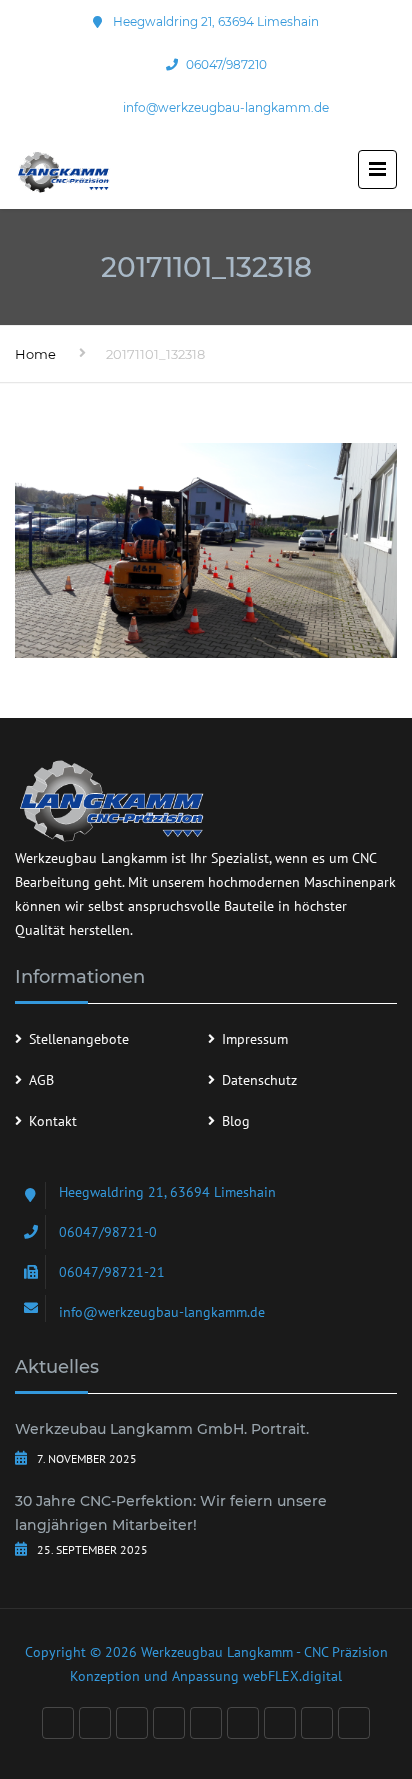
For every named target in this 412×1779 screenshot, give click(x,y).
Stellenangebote (79, 1039)
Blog (236, 1121)
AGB (41, 1080)
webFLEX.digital (292, 1676)
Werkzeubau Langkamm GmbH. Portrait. (162, 1429)
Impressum (255, 1039)
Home (35, 354)
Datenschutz (259, 1080)
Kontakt (53, 1121)
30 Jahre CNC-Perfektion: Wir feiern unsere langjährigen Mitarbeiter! (171, 1513)
